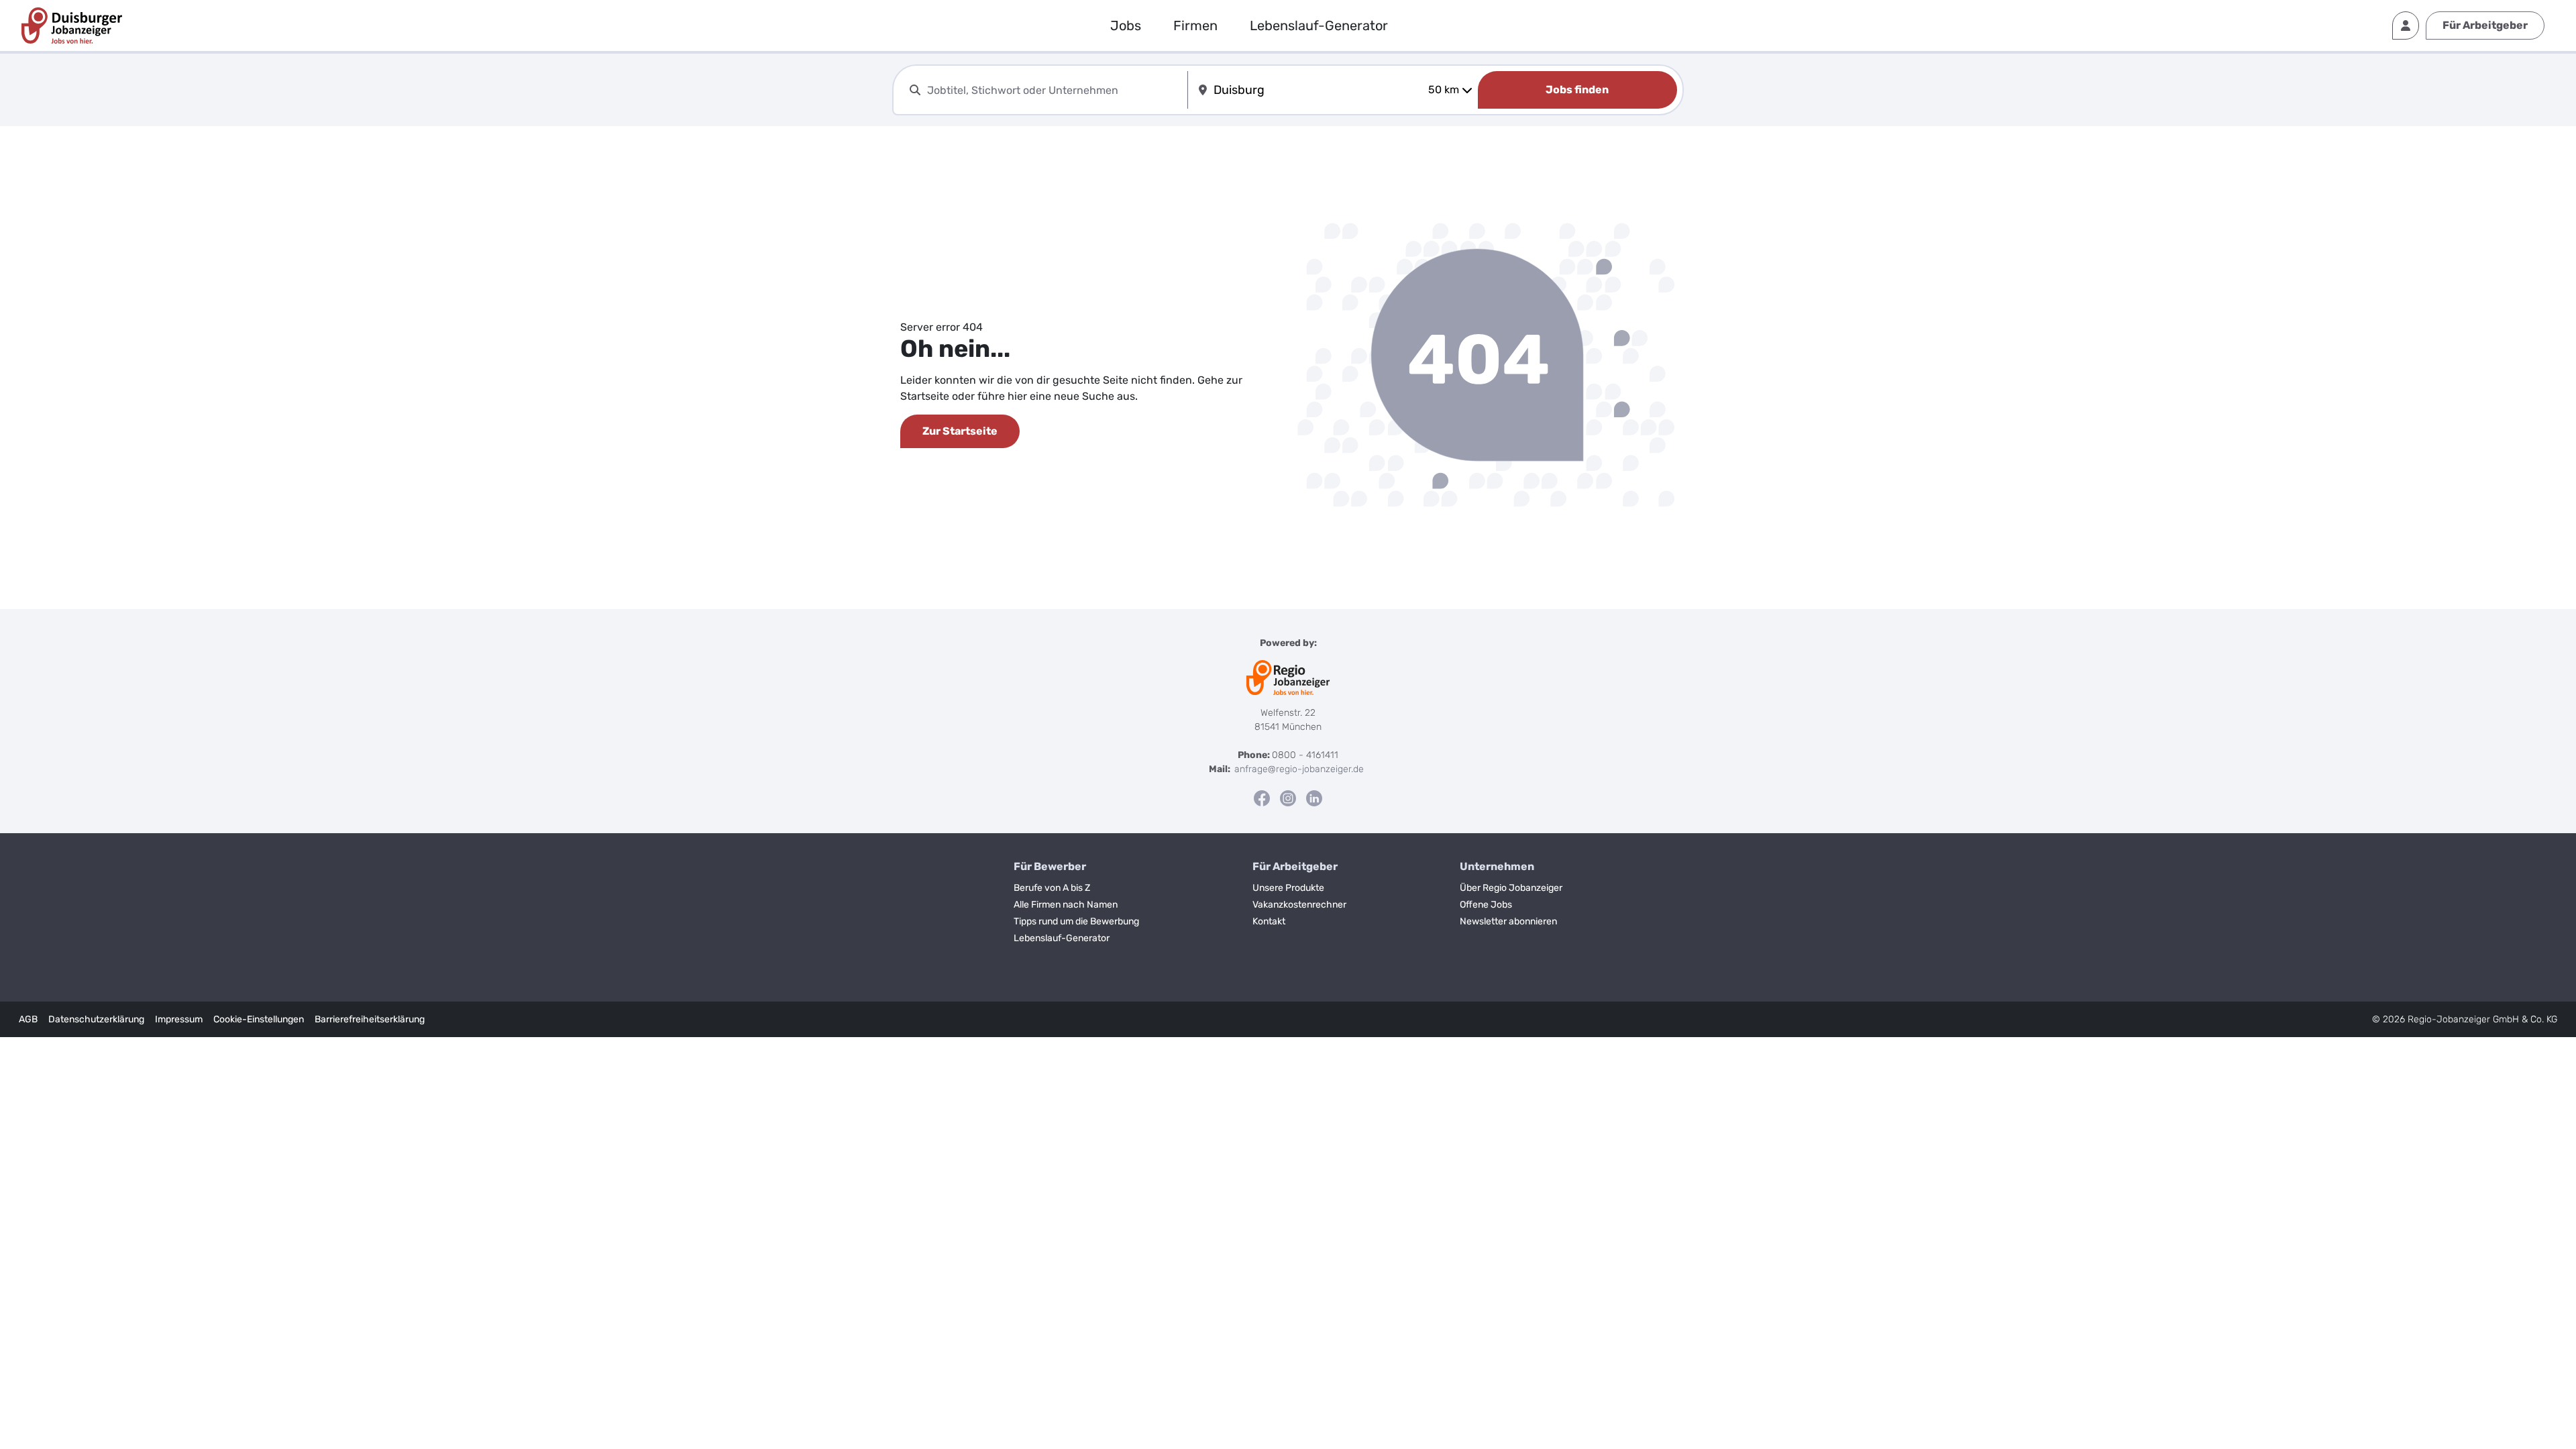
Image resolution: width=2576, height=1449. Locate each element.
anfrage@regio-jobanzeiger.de (1299, 769)
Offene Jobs (1486, 905)
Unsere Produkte (1288, 888)
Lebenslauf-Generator (1319, 25)
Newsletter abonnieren (1508, 921)
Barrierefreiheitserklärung (370, 1019)
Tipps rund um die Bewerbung (1076, 921)
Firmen (1195, 25)
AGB (28, 1019)
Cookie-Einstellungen (259, 1019)
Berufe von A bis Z (1052, 888)
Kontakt (1269, 921)
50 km (1444, 90)
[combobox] (1055, 90)
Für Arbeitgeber (2485, 25)
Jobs (1126, 25)
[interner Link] (72, 25)
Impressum (179, 1019)
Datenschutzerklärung (96, 1019)
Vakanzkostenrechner (1299, 905)
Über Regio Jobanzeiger (1511, 888)
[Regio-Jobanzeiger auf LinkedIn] (1314, 798)
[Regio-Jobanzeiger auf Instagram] (1288, 798)
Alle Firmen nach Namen (1066, 905)
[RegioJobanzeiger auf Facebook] (1262, 798)
